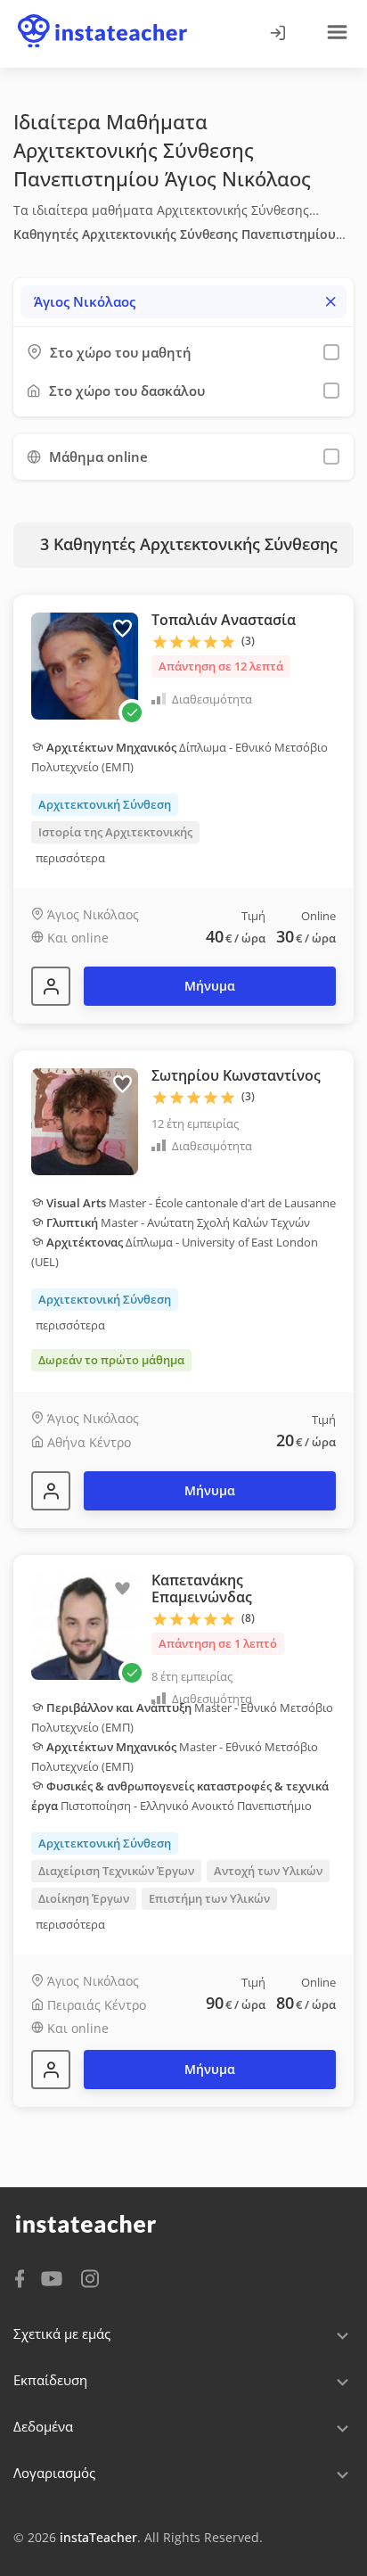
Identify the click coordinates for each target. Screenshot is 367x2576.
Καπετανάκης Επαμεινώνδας (202, 1588)
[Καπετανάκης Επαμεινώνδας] (51, 2070)
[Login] (277, 34)
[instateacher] (102, 15)
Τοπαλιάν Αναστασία (224, 620)
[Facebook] (20, 2277)
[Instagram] (90, 2277)
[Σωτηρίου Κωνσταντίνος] (51, 1491)
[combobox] (183, 302)
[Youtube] (55, 2280)
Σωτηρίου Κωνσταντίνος (236, 1075)
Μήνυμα (210, 986)
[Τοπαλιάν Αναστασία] (51, 986)
